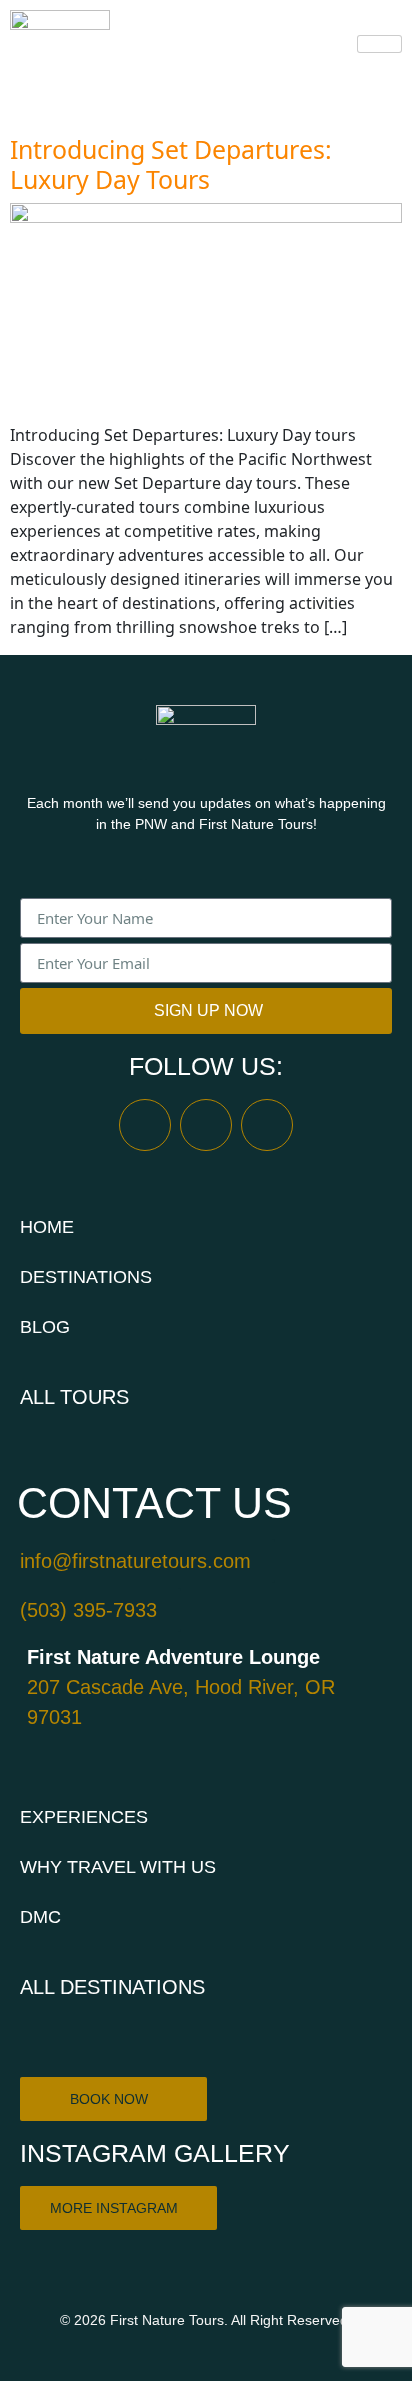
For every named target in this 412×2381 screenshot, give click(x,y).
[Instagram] (206, 1125)
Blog (45, 1327)
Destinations (86, 1277)
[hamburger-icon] (379, 44)
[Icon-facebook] (145, 1125)
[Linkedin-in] (267, 1125)
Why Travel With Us (118, 1867)
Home (47, 1227)
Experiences (84, 1817)
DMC (40, 1917)
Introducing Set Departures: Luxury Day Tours (171, 164)
